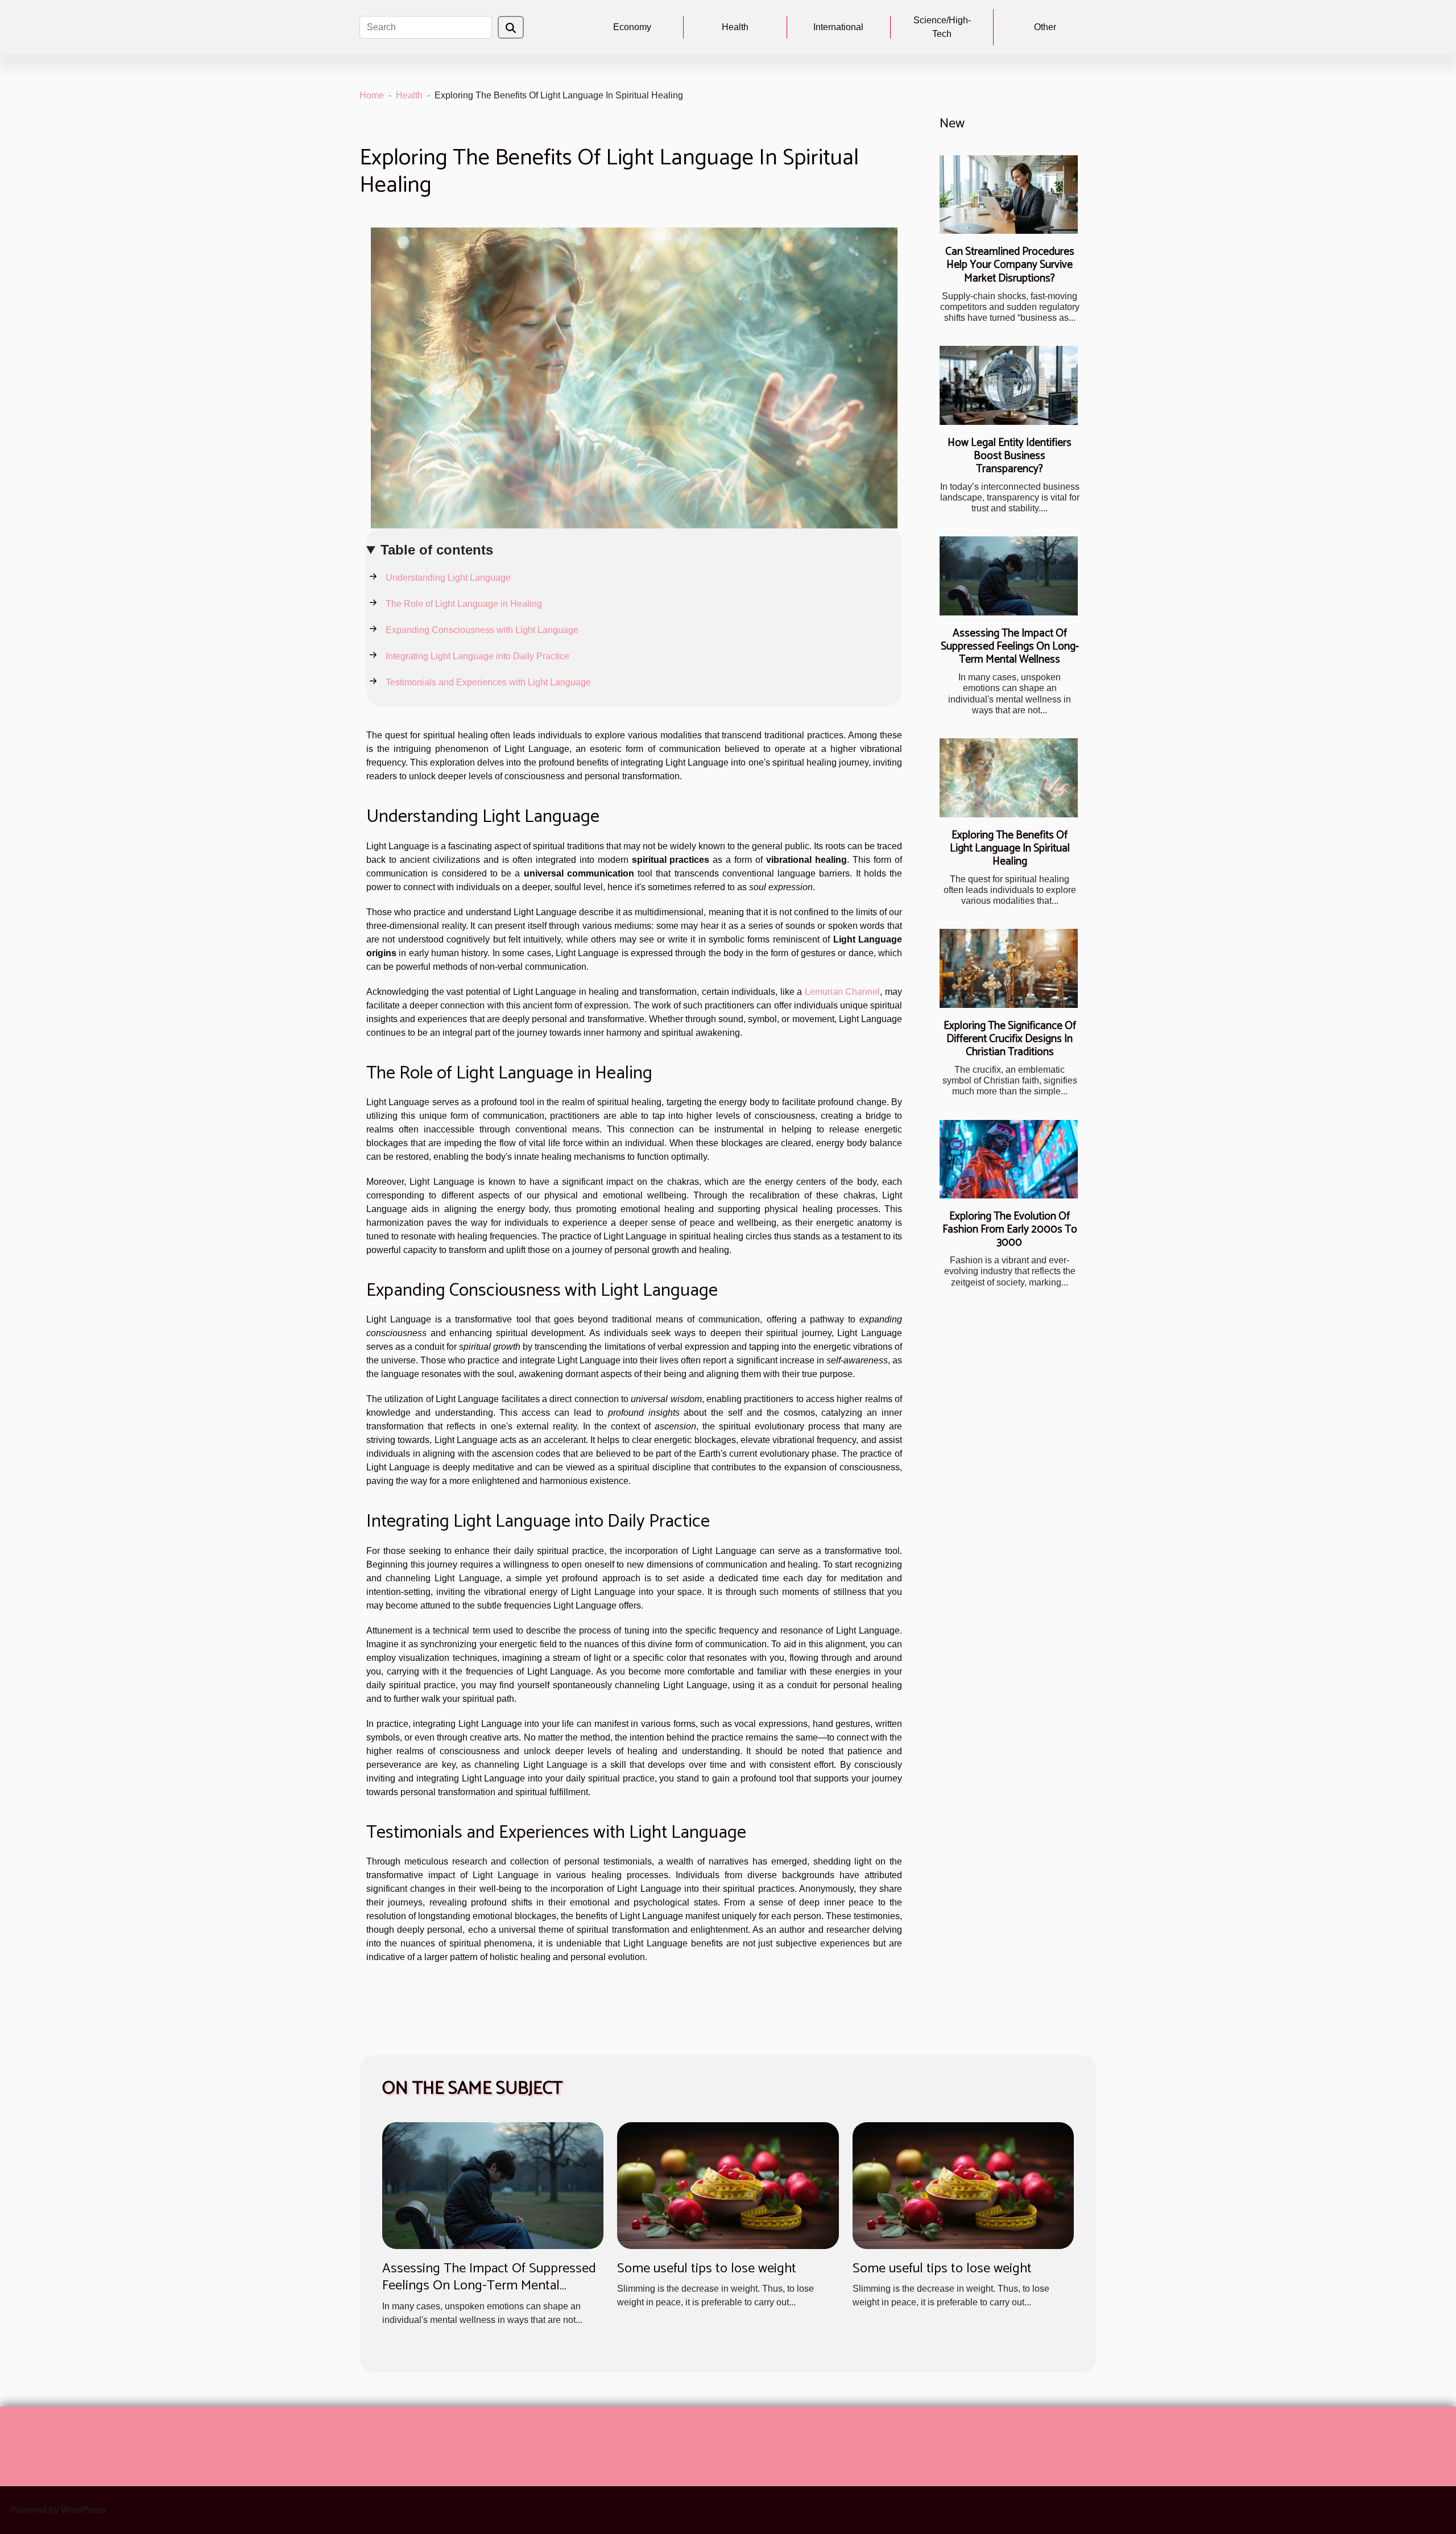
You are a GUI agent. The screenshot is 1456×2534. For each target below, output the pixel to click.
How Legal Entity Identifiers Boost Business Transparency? (1010, 456)
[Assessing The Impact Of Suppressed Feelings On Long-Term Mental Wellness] (1009, 576)
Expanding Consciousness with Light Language (482, 630)
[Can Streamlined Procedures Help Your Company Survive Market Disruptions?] (1009, 195)
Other (1045, 27)
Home (372, 95)
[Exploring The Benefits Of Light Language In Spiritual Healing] (1009, 778)
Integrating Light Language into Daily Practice (477, 656)
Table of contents (437, 550)
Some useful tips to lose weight (707, 2269)
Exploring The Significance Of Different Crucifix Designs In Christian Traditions (1010, 1039)
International (838, 27)
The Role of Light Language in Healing (464, 604)
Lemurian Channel (843, 992)
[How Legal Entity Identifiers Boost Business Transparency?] (1009, 385)
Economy (632, 27)
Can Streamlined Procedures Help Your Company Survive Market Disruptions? (1010, 265)
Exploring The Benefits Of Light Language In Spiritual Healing (1010, 848)
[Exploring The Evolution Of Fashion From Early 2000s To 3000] (1009, 1159)
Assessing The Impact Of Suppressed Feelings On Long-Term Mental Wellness (1010, 646)
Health (735, 27)
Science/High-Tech (942, 27)
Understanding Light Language (448, 578)
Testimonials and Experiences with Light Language (488, 682)
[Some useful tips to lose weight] (728, 2185)
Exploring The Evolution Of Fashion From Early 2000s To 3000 (1010, 1229)
